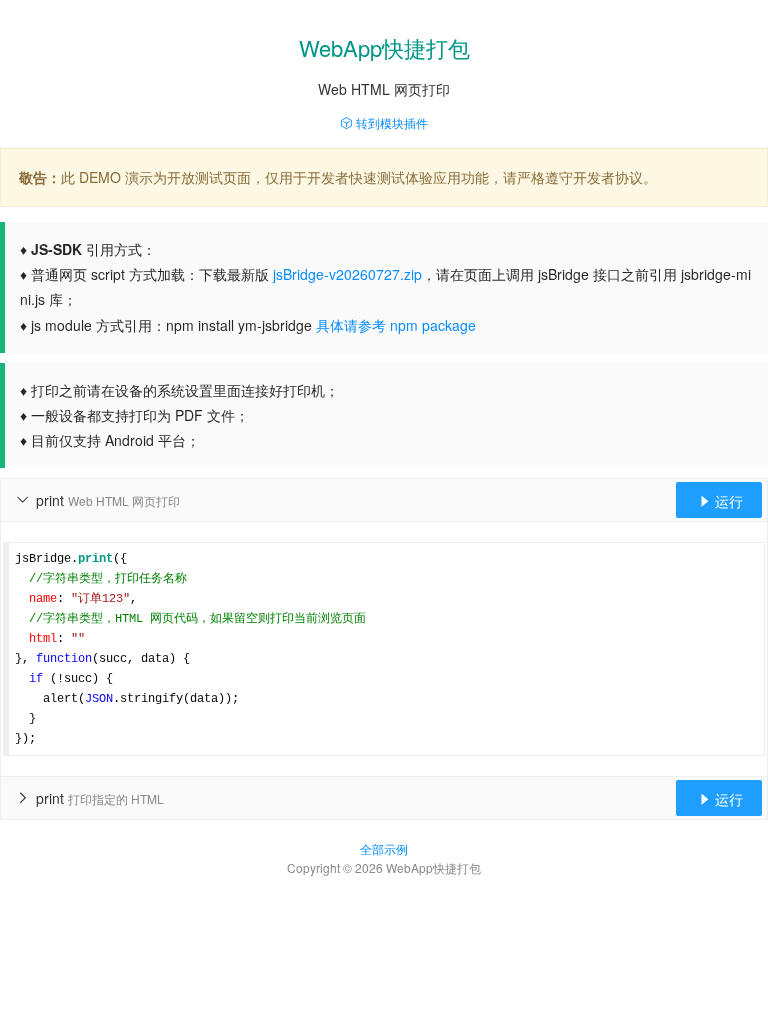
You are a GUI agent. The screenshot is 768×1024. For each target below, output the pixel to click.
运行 (720, 501)
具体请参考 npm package (396, 325)
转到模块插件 (390, 122)
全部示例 (384, 848)
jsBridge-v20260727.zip (347, 274)
